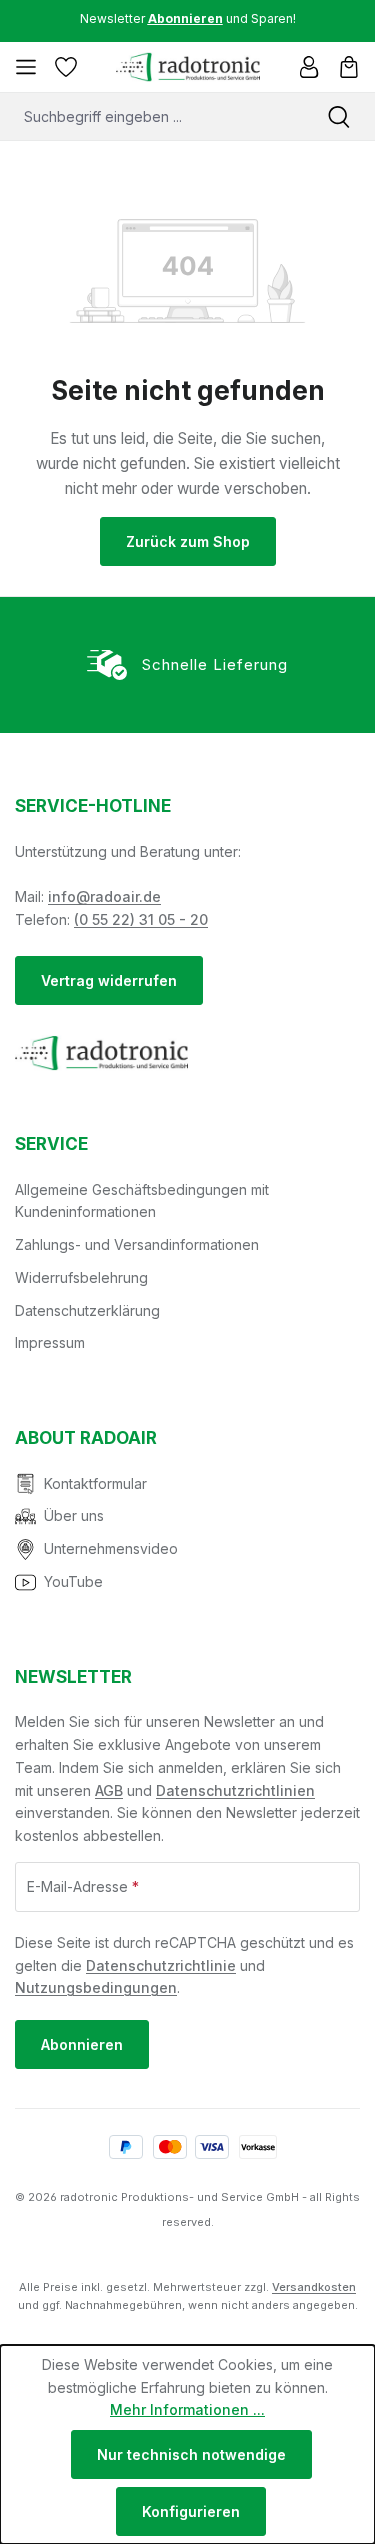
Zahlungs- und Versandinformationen (137, 1244)
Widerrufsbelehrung (81, 1277)
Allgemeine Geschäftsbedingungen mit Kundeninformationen (142, 1201)
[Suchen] (339, 116)
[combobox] (151, 116)
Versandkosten (314, 2287)
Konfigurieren (191, 2511)
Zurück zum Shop (188, 541)
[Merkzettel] (66, 67)
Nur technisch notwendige (191, 2454)
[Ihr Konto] (309, 67)
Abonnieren (82, 2044)
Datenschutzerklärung (87, 1310)
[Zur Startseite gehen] (187, 67)
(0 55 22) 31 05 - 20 (141, 919)
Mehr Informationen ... (187, 2409)
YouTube (73, 1581)
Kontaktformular (95, 1483)
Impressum (50, 1342)
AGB (109, 1790)
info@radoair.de (104, 896)
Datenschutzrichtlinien (235, 1790)
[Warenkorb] (349, 67)
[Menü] (26, 67)
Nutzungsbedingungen (96, 1987)
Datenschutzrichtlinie (161, 1965)
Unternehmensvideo (111, 1548)
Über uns (74, 1515)
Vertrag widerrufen (109, 980)
